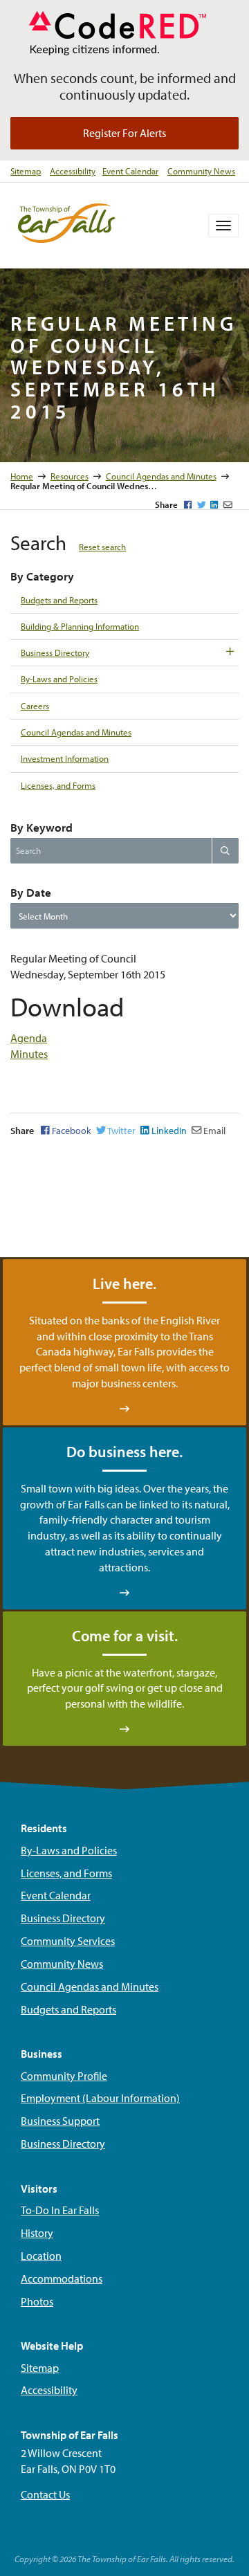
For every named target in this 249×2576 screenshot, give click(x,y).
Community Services (68, 1941)
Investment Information (65, 758)
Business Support (60, 2121)
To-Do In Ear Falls (60, 2210)
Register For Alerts (124, 133)
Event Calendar (130, 171)
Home (22, 476)
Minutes (29, 1054)
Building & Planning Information (80, 626)
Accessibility (73, 171)
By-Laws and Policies (59, 679)
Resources (70, 476)
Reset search (102, 547)
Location (41, 2256)
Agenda (29, 1038)
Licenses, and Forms (58, 785)
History (37, 2233)
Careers (35, 706)
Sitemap (26, 171)
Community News (201, 171)
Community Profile (64, 2076)
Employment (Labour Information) (100, 2098)
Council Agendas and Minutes (161, 476)
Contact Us (45, 2494)
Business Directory (55, 652)
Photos (37, 2301)
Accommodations (62, 2278)
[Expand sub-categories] (230, 651)
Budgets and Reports (59, 600)
